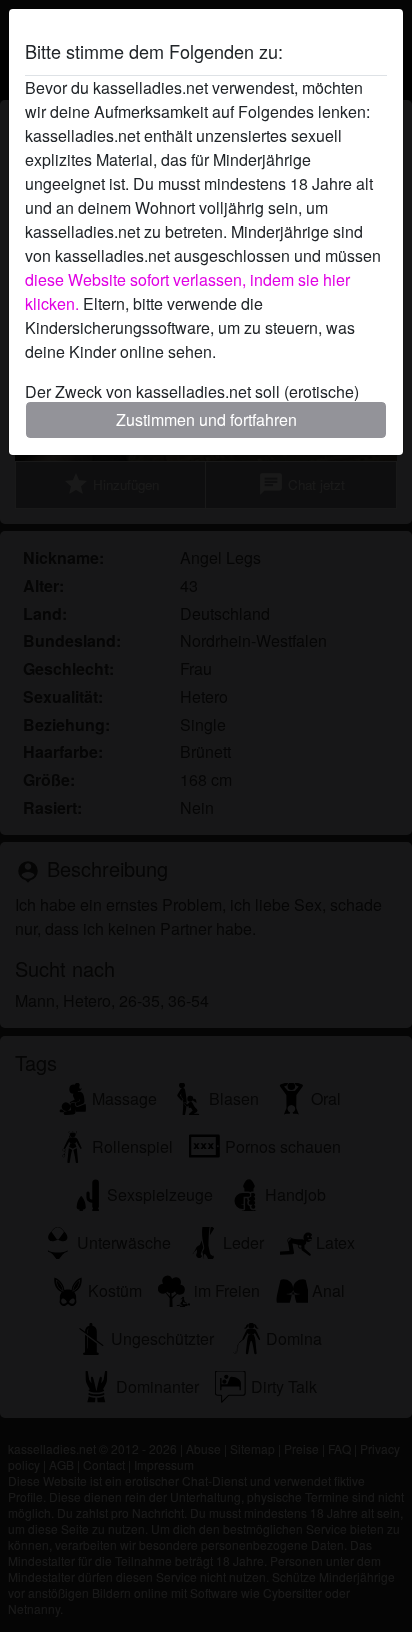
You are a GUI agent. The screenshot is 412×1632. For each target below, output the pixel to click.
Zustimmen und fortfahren (206, 419)
